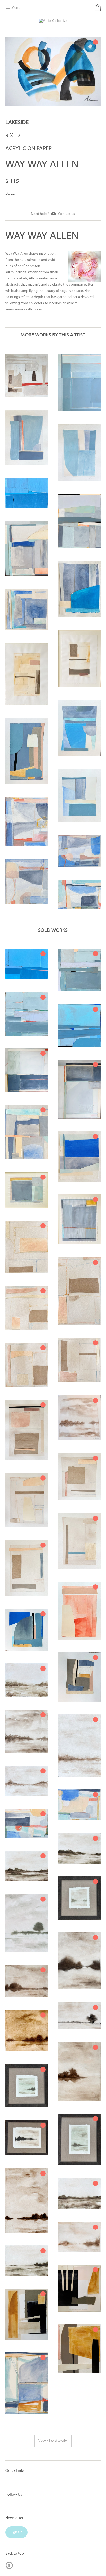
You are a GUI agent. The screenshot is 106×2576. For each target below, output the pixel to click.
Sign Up (16, 2532)
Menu (15, 8)
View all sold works (53, 2441)
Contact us (67, 214)
